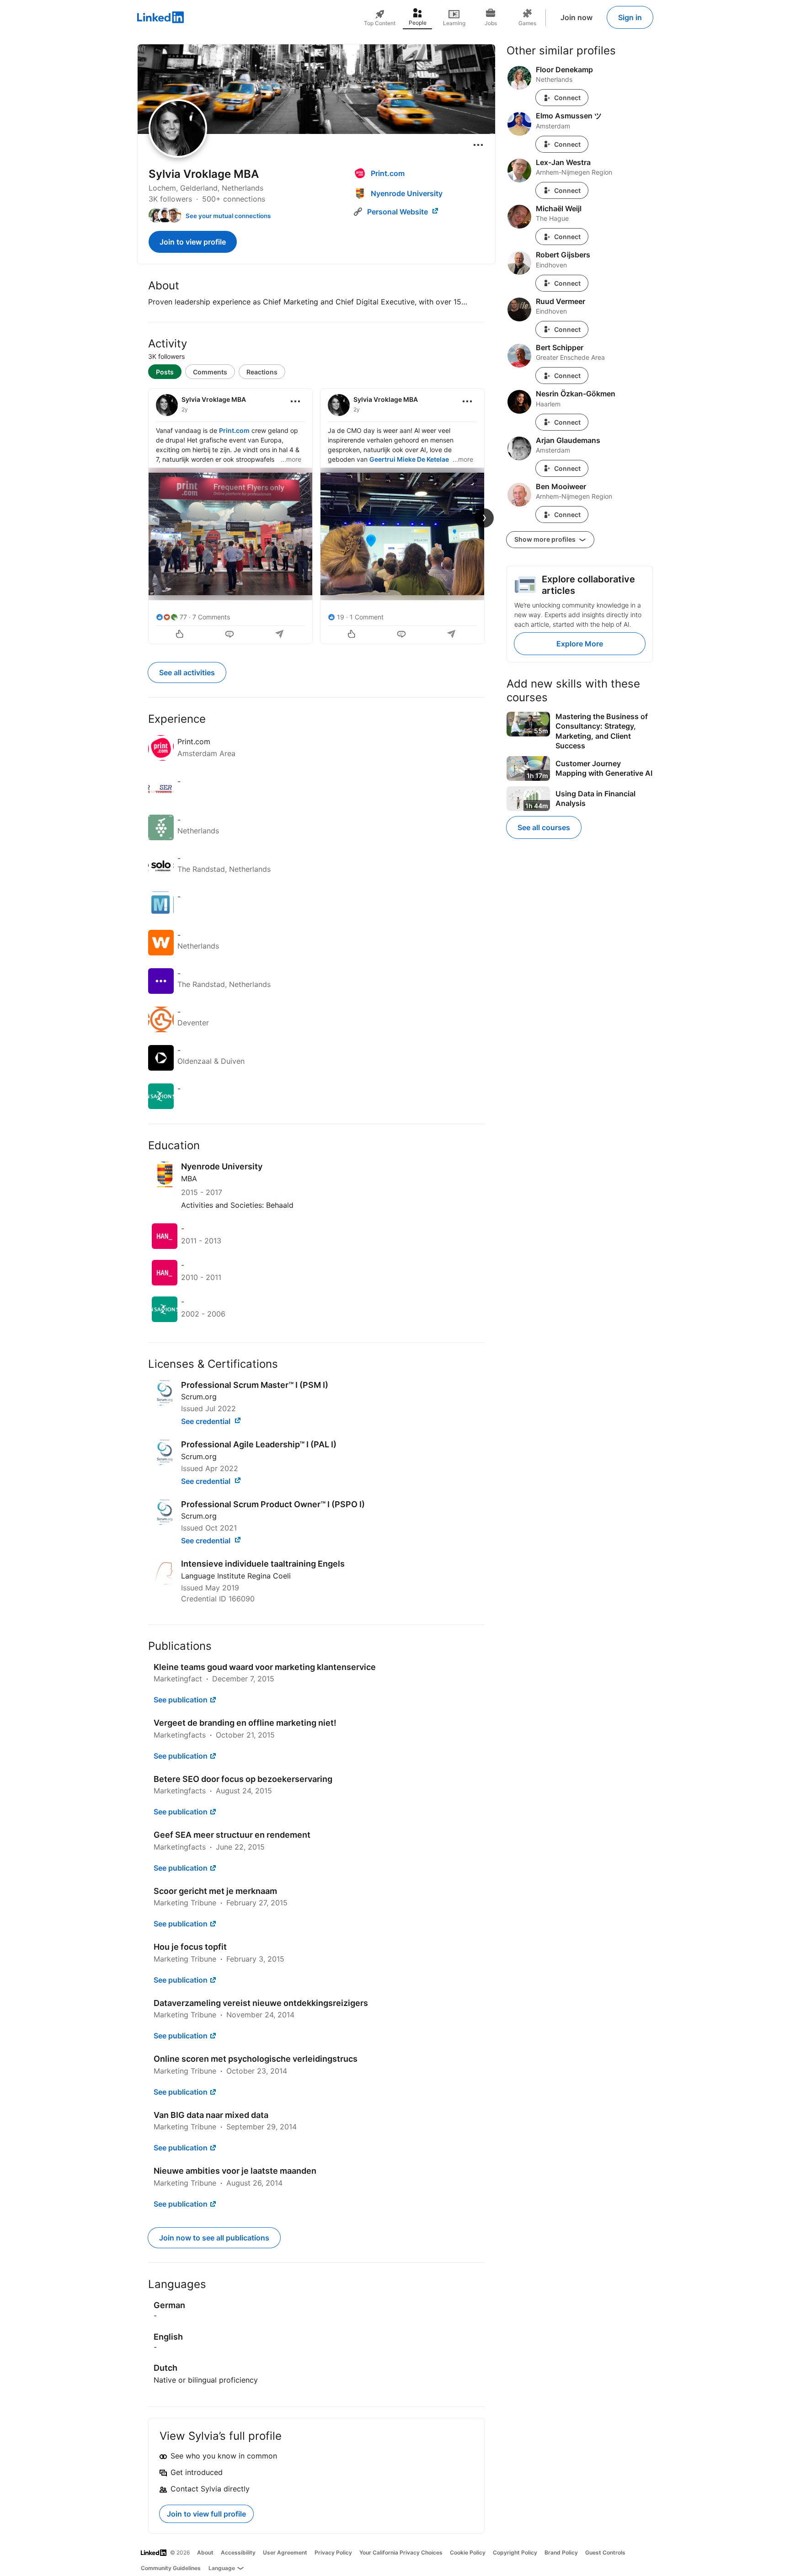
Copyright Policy (515, 2552)
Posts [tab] (165, 372)
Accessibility (238, 2552)
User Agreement (285, 2552)
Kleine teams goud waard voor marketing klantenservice (265, 1667)
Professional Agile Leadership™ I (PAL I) (259, 1444)
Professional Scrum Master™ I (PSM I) (255, 1385)
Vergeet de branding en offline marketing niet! (245, 1723)
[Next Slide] (484, 518)
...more (291, 459)
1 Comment (367, 617)
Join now (576, 17)
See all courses (544, 827)
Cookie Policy (468, 2552)
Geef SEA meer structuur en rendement (232, 1835)
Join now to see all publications (214, 2238)
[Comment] (230, 635)
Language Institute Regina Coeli (236, 1576)
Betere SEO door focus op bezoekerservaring (243, 1779)
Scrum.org (199, 1397)
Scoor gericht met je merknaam (215, 1891)
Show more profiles (546, 539)
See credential (207, 1421)
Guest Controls (605, 2552)
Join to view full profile (206, 2514)
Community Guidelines (171, 2568)
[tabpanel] (316, 515)
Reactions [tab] (262, 372)
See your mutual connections (228, 216)
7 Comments (211, 617)
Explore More (580, 644)
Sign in (630, 17)
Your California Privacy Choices (401, 2552)
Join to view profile (193, 242)
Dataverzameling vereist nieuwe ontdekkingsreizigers (261, 2003)
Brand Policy (561, 2552)
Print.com (234, 430)
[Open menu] (478, 145)
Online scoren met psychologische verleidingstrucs (256, 2059)
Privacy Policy (333, 2552)
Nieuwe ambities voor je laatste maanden (235, 2171)
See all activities (187, 672)
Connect (567, 98)
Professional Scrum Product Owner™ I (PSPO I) (273, 1504)
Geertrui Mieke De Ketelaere (412, 459)
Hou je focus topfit (190, 1947)
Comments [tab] (210, 372)
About (205, 2552)
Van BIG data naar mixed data (211, 2115)
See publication (181, 1700)
